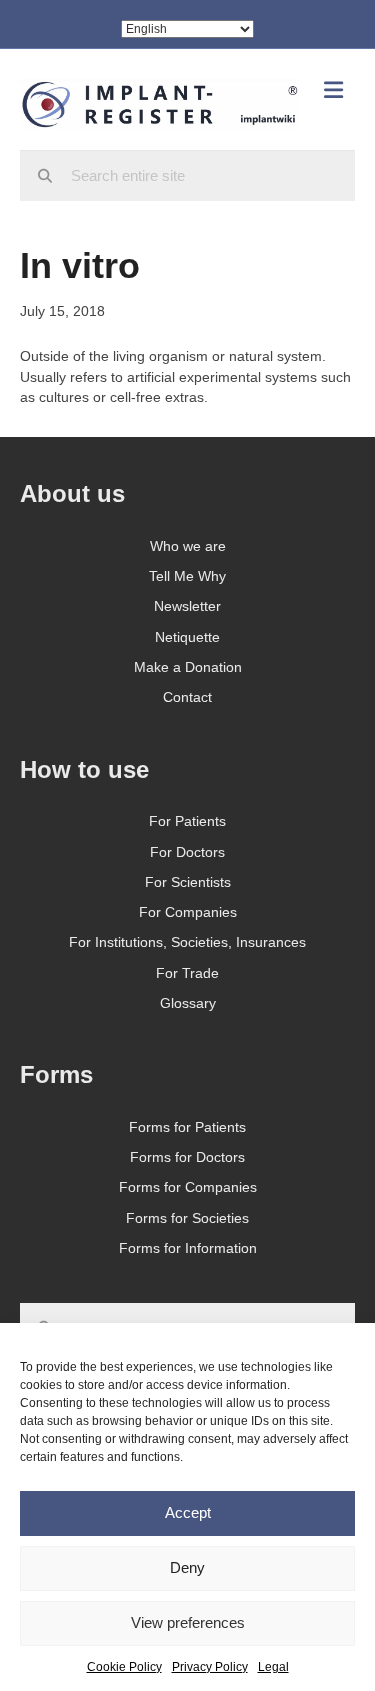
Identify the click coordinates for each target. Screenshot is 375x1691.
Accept (188, 1512)
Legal (273, 1667)
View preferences (188, 1622)
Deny (187, 1567)
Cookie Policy (124, 1667)
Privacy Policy (210, 1667)
